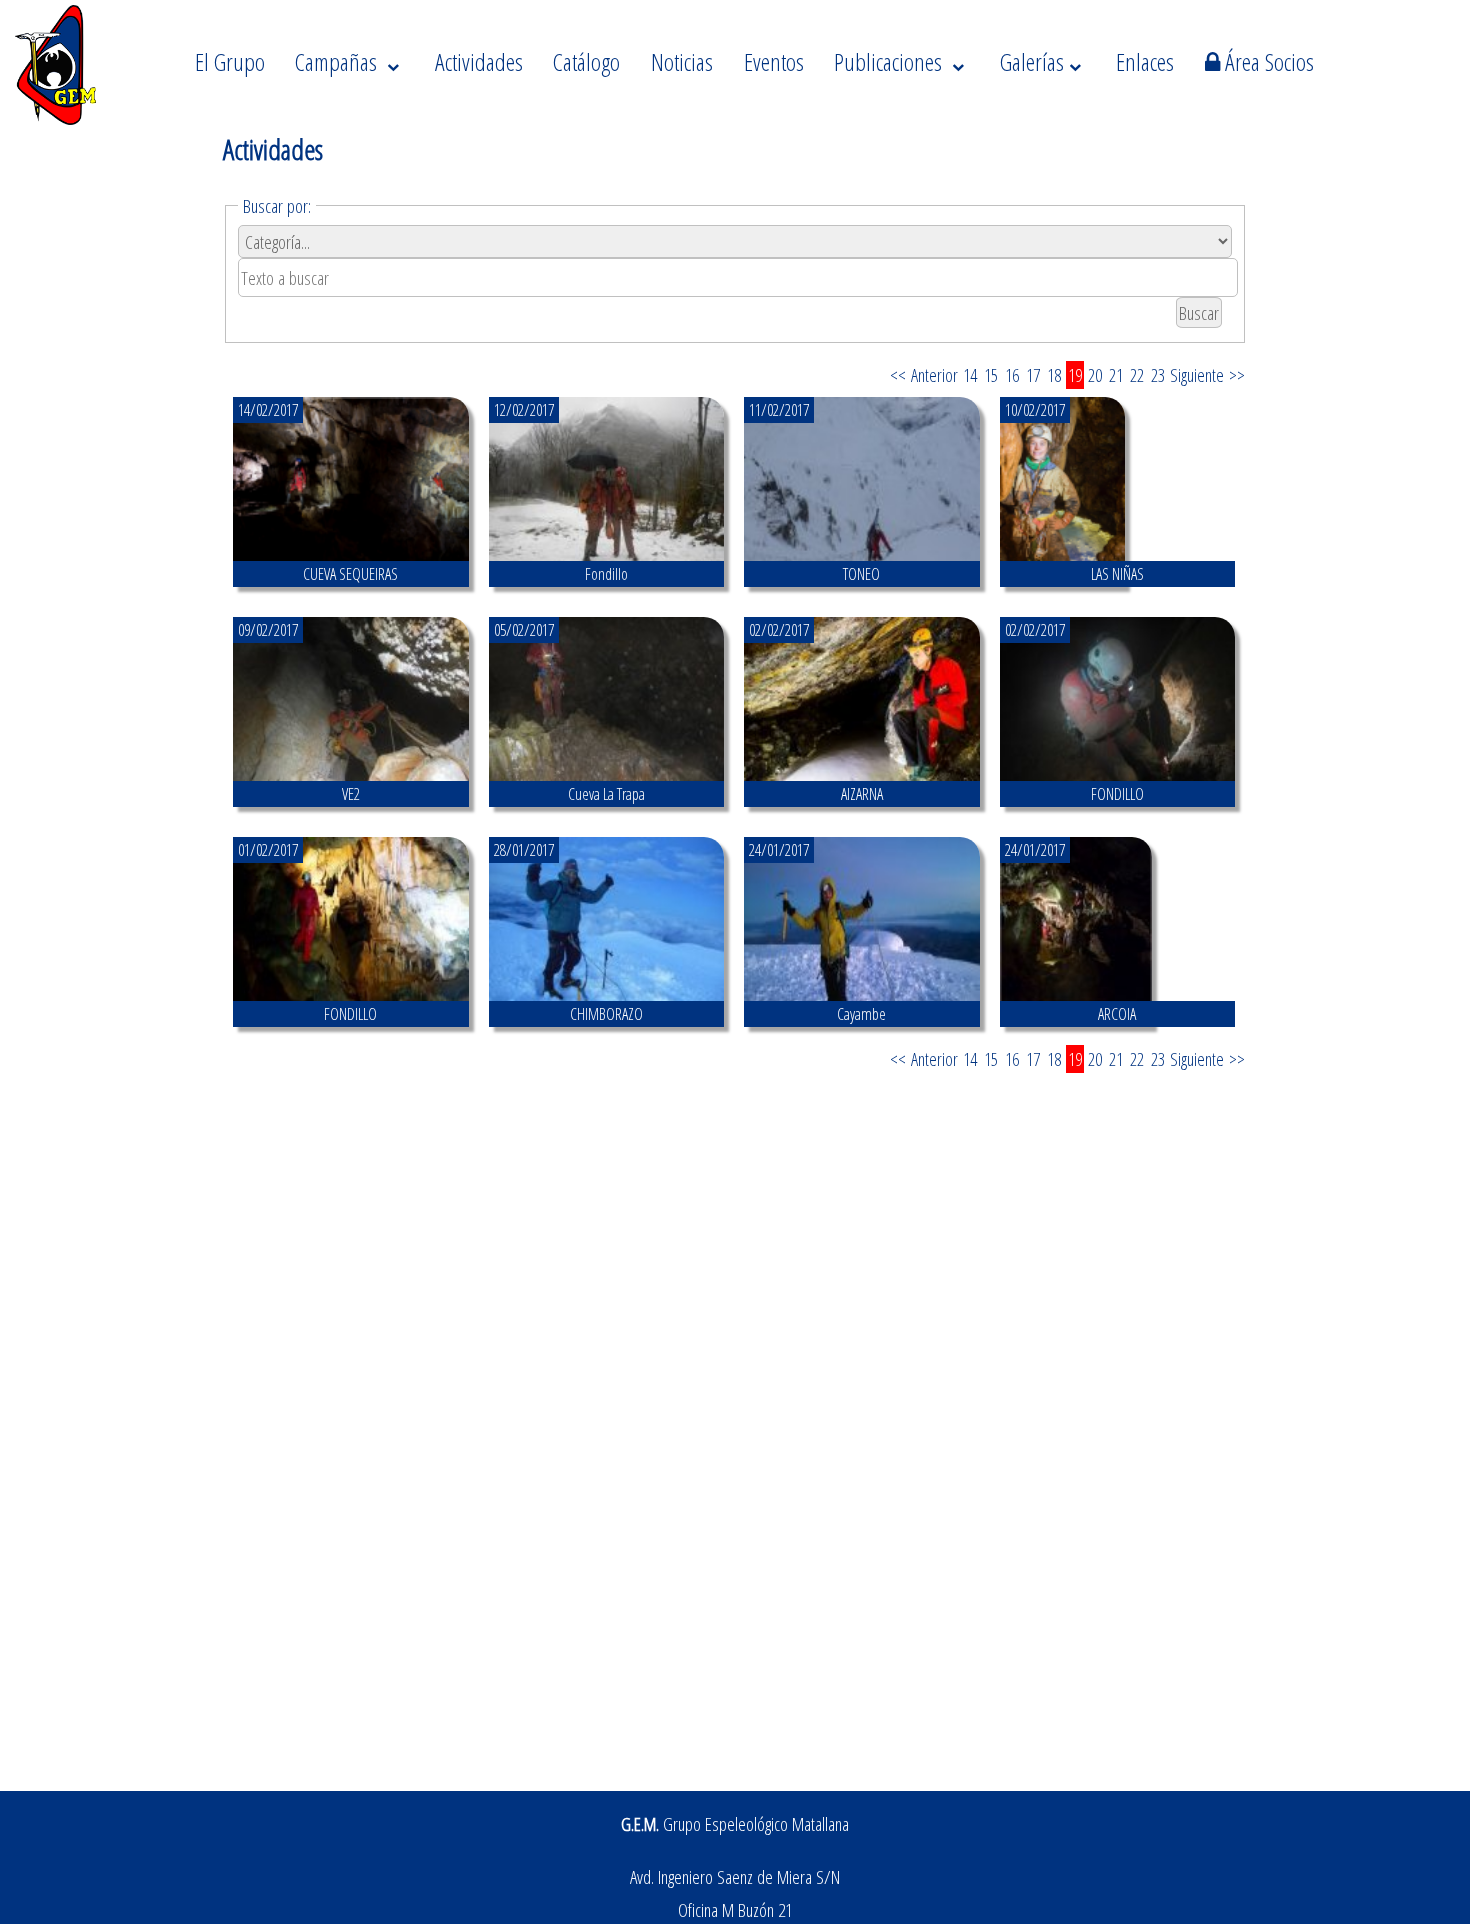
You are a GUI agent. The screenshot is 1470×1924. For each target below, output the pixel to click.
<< (898, 375)
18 (1054, 375)
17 (1033, 375)
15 (991, 375)
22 (1137, 375)
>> (1237, 375)
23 (1158, 375)
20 (1095, 375)
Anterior (934, 375)
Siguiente (1197, 375)
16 (1012, 375)
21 (1116, 375)
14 (970, 375)
